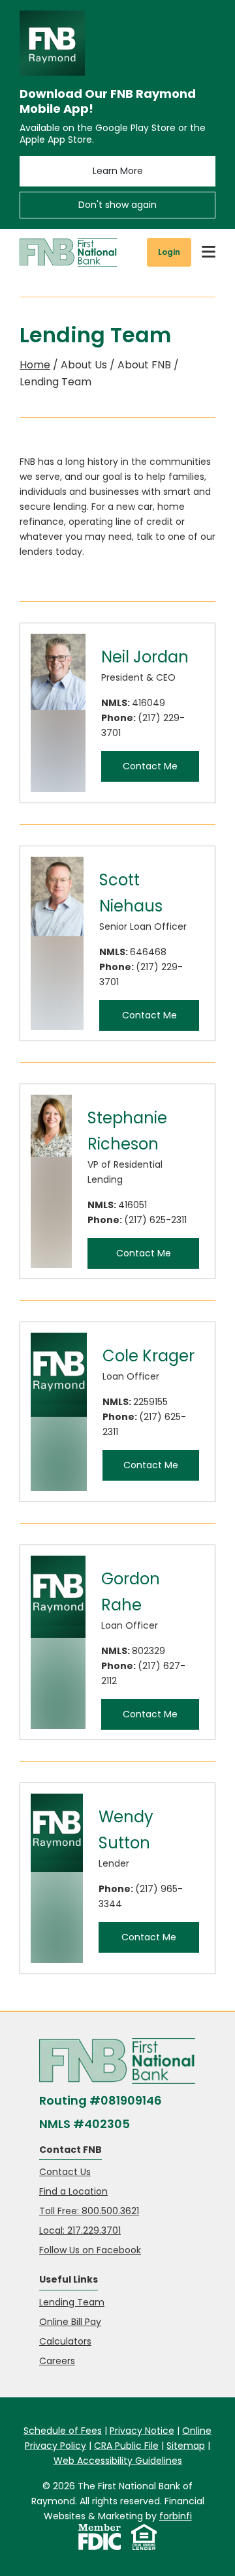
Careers (57, 2361)
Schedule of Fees (63, 2431)
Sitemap (186, 2446)
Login (169, 252)
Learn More (118, 171)
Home (35, 365)
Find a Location (73, 2191)
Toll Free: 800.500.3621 (89, 2211)
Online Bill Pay (70, 2322)
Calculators (65, 2341)
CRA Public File (126, 2446)
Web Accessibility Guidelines (118, 2461)
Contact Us (65, 2172)
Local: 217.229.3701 (80, 2230)
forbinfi (176, 2516)
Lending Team (72, 2302)
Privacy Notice (142, 2431)
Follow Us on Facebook (90, 2250)
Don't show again (117, 205)
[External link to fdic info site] (100, 2537)
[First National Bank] (69, 252)
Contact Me (150, 766)
